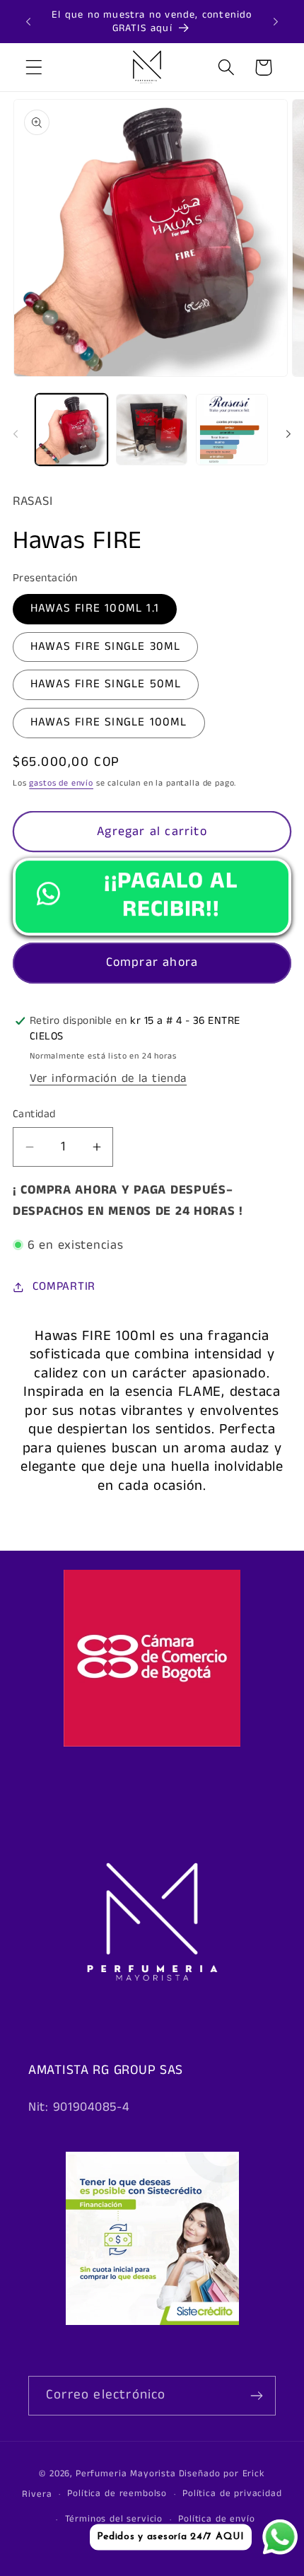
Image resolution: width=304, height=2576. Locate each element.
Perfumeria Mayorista (126, 2474)
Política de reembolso (117, 2494)
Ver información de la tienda (108, 1079)
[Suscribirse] (256, 2396)
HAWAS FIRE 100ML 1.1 (95, 608)
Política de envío (216, 2519)
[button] (34, 68)
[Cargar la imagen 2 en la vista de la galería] (152, 430)
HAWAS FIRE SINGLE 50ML (106, 684)
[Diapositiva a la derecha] (288, 434)
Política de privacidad (232, 2494)
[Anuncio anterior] (28, 22)
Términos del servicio (114, 2519)
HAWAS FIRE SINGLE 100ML (109, 722)
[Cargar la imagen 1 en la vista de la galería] (71, 430)
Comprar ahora (152, 962)
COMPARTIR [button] (64, 1287)
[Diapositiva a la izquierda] (16, 434)
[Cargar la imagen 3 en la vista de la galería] (232, 430)
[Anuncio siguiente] (276, 22)
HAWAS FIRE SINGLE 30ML (105, 647)
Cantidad (34, 1114)
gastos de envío (61, 783)
